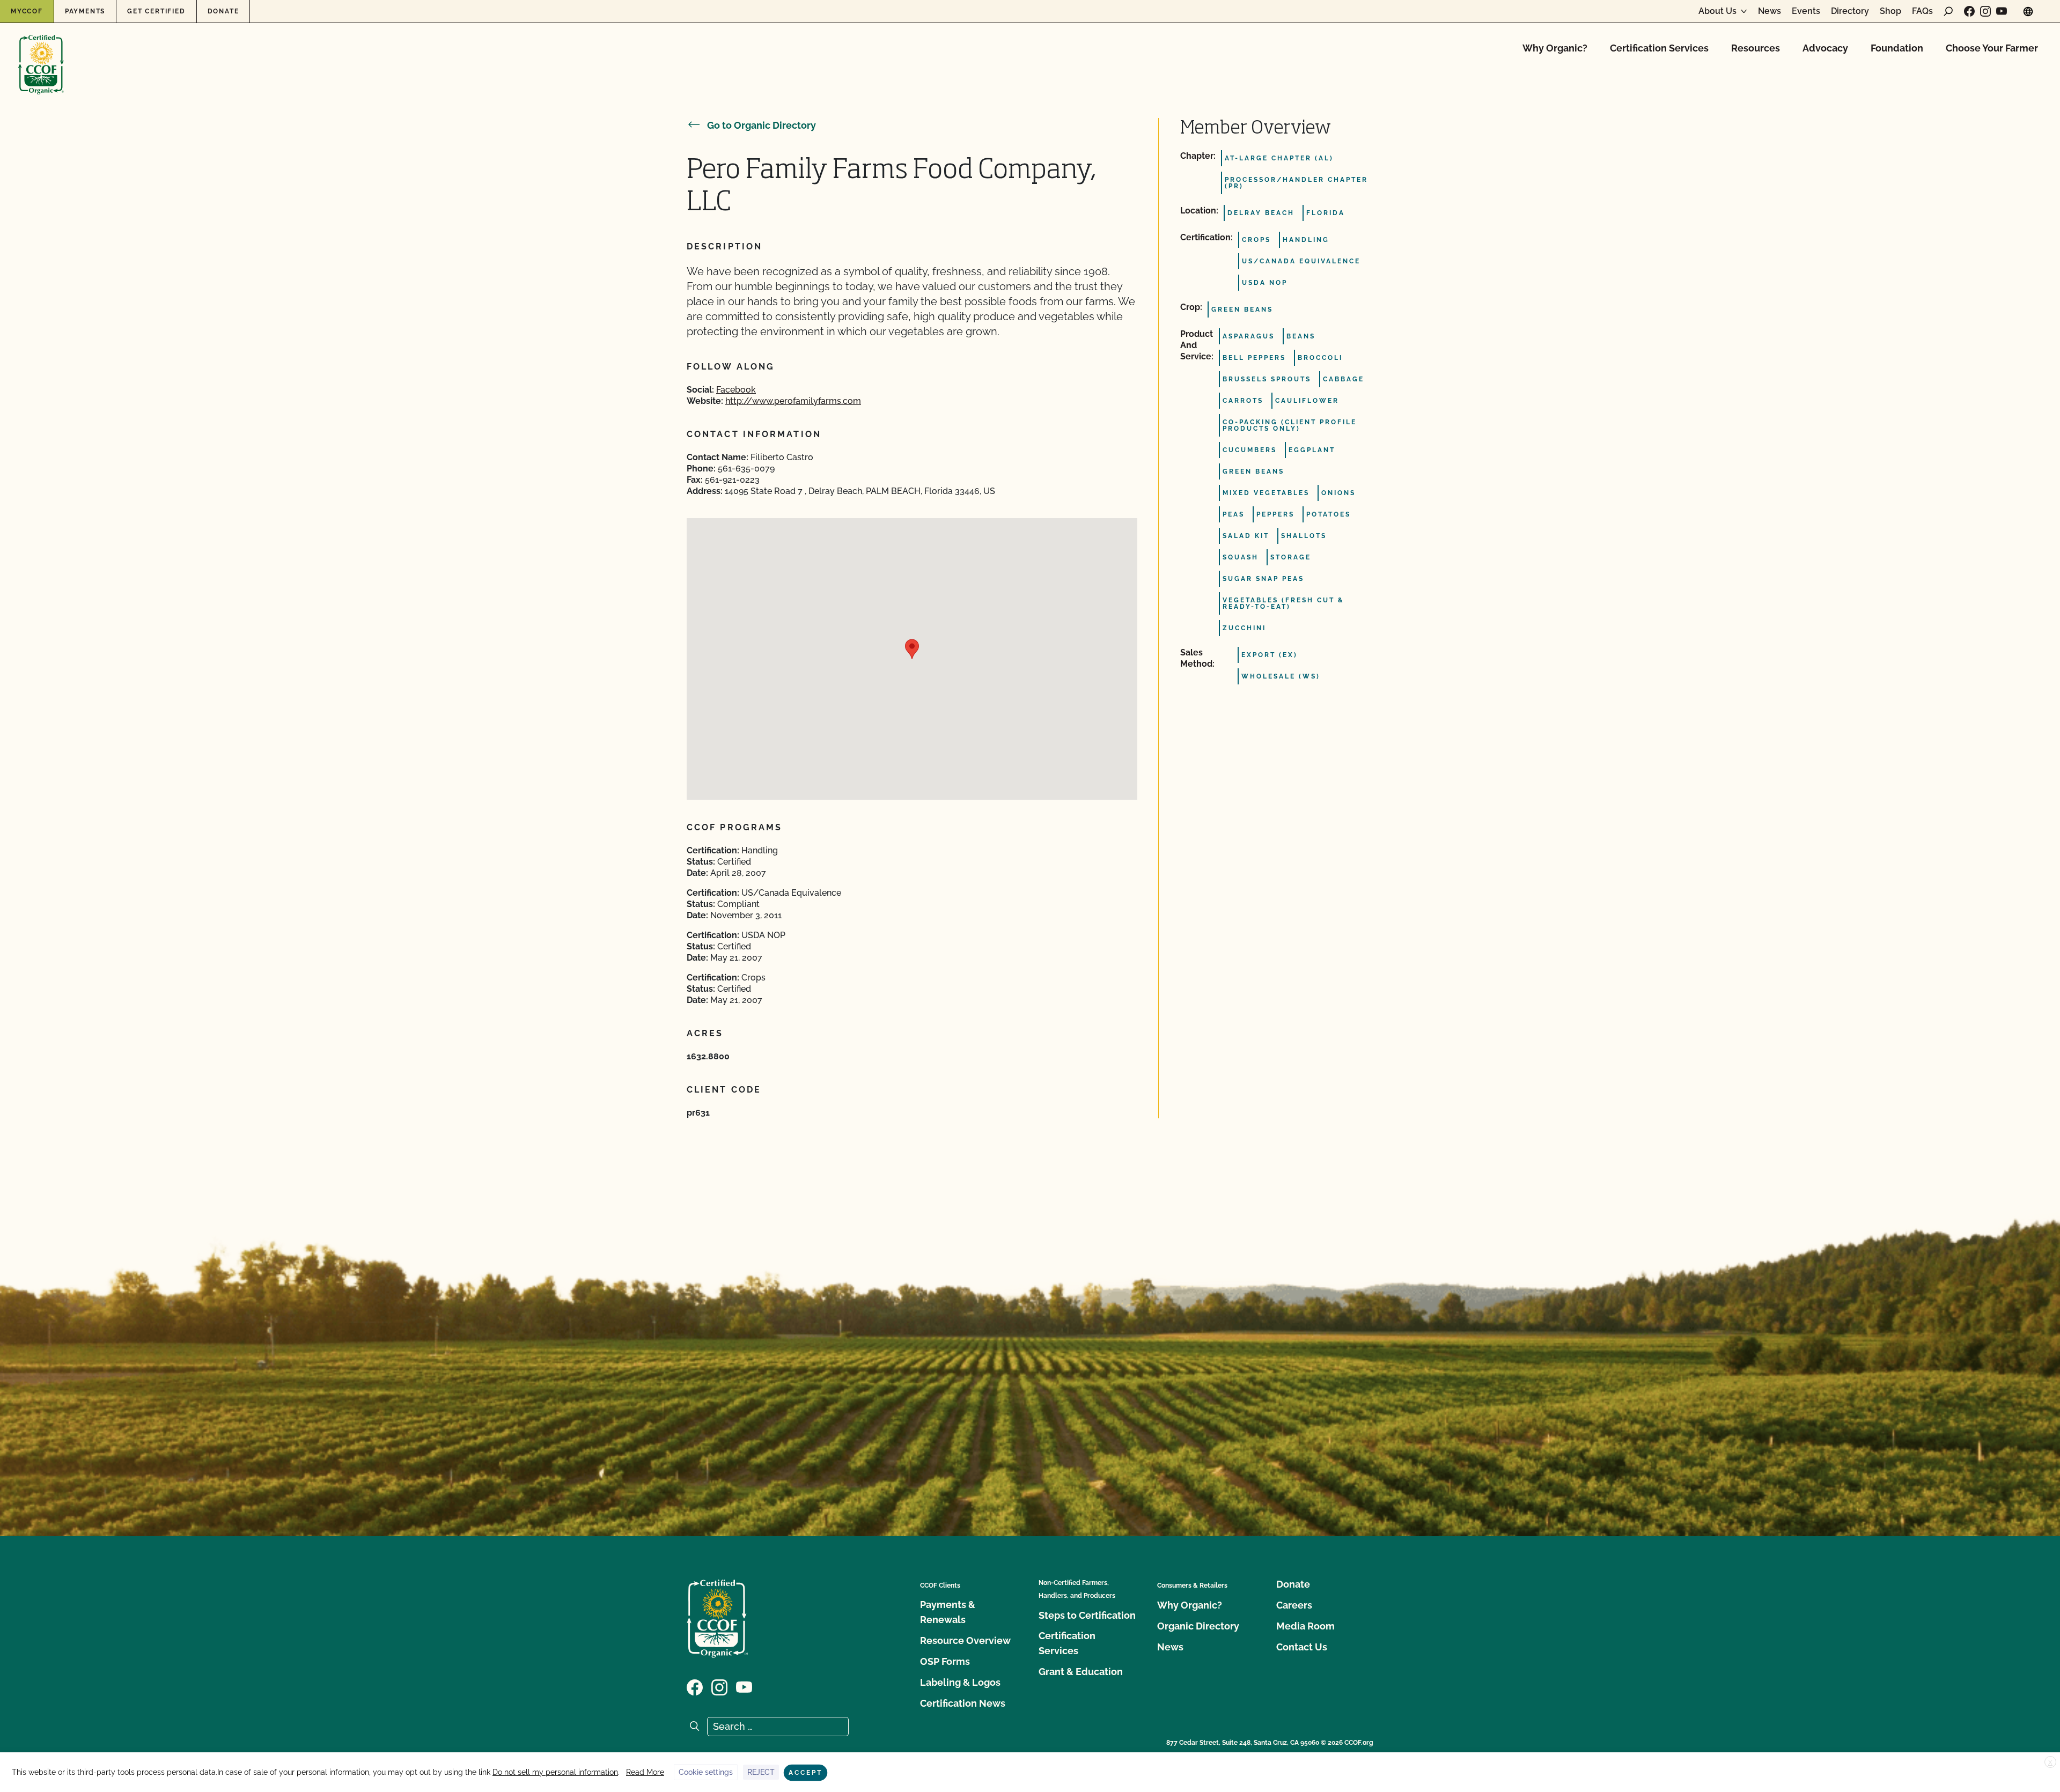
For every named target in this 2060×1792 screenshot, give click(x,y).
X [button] (2050, 1762)
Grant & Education (1081, 1672)
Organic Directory (1198, 1626)
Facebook (736, 390)
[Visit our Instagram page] (1985, 11)
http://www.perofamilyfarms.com (793, 401)
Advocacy (1825, 48)
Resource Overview (965, 1640)
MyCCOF (27, 11)
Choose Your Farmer (1992, 48)
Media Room (1305, 1626)
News (1770, 11)
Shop (1890, 11)
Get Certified (156, 11)
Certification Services (1659, 48)
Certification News (963, 1703)
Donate (223, 11)
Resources (1756, 48)
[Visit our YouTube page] (2002, 11)
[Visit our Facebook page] (1969, 11)
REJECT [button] (761, 1772)
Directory (1850, 11)
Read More (645, 1772)
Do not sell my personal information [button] (555, 1772)
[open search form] (1948, 11)
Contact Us (1302, 1647)
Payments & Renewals (948, 1612)
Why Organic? (1555, 48)
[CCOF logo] (41, 53)
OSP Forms (945, 1661)
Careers (1294, 1605)
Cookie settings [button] (706, 1772)
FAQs (1922, 11)
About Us (1717, 11)
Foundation (1897, 48)
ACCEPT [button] (805, 1773)
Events (1806, 11)
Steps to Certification (1087, 1615)
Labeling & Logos (960, 1682)
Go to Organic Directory (762, 125)
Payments (85, 11)
